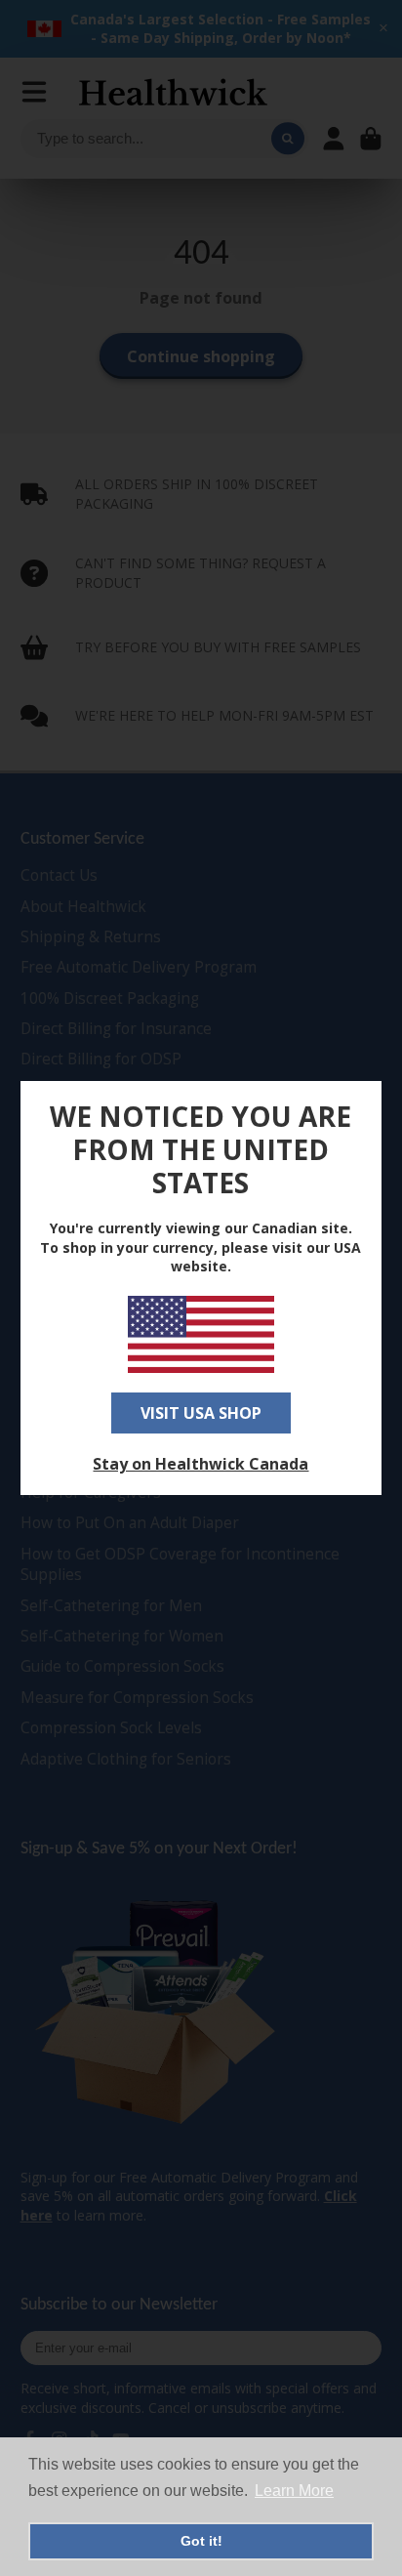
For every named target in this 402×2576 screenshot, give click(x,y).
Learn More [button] (294, 2491)
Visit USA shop (201, 1413)
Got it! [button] (201, 2541)
